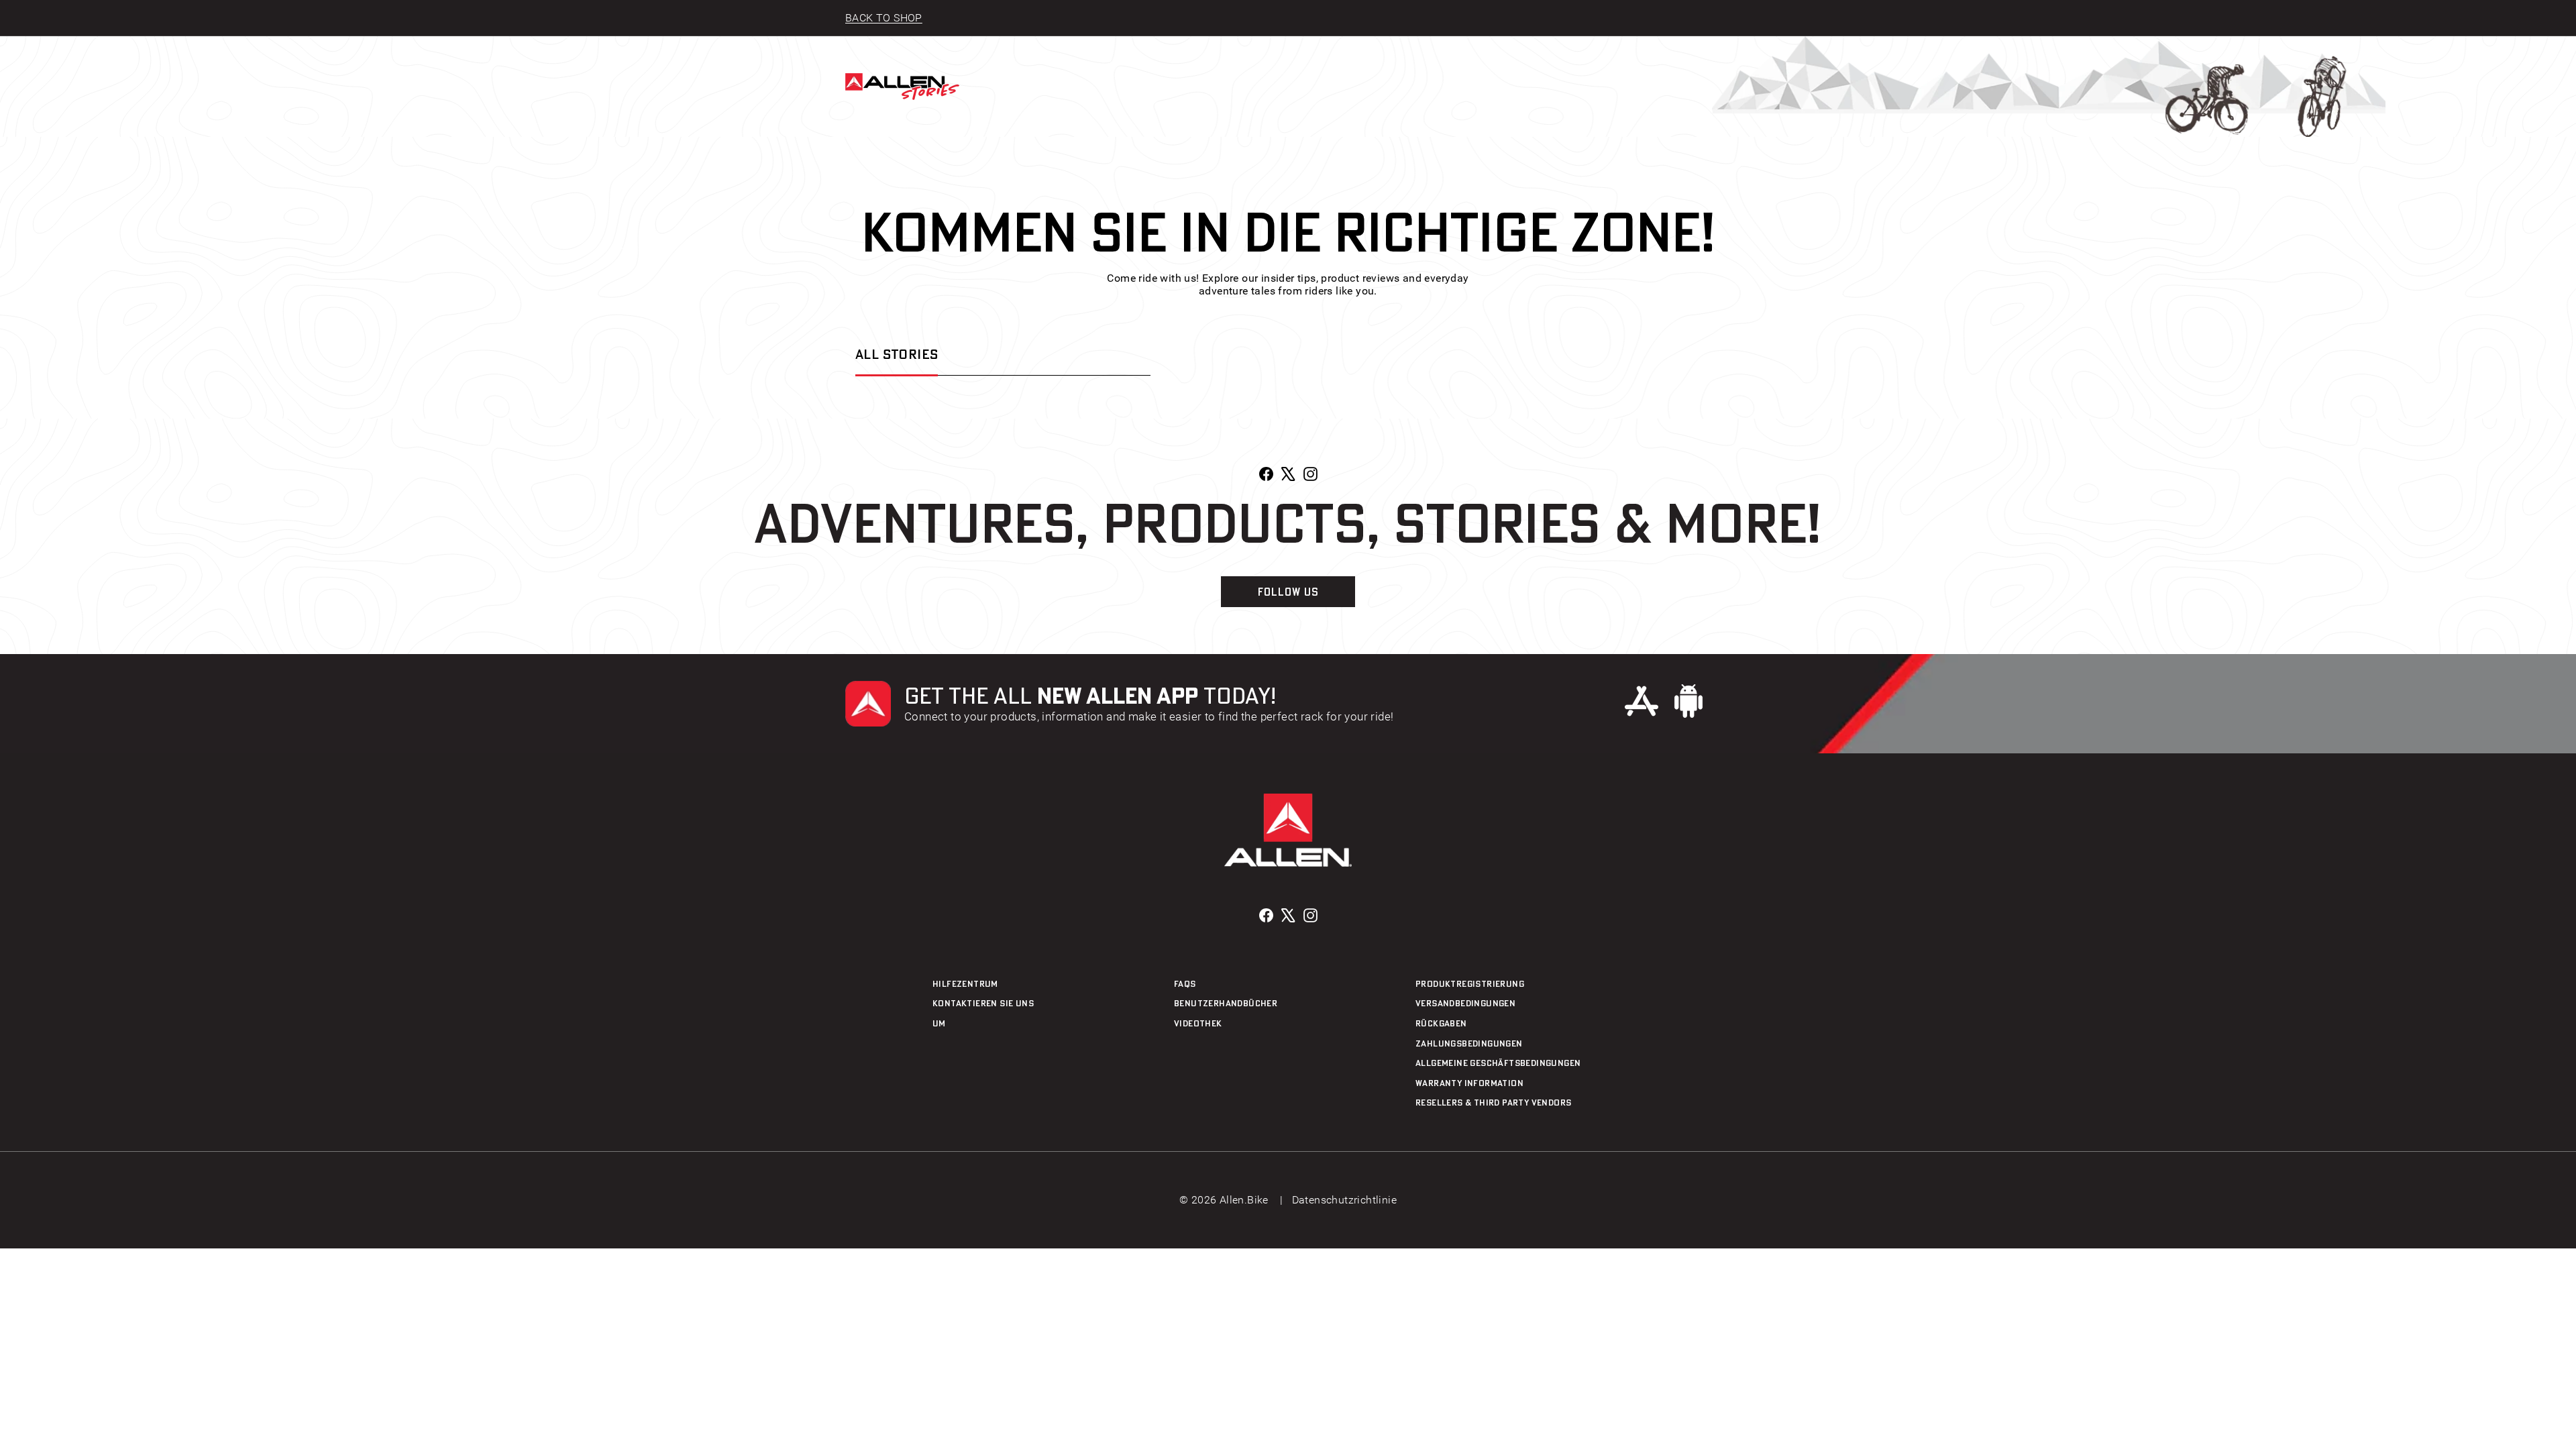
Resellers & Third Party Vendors (1493, 1102)
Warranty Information (1469, 1083)
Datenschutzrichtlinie (1344, 1200)
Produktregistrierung (1470, 983)
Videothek (1198, 1023)
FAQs (1185, 983)
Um (939, 1023)
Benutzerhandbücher (1226, 1003)
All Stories (897, 354)
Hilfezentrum (965, 983)
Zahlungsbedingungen (1469, 1043)
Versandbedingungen (1465, 1003)
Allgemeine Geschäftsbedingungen (1498, 1063)
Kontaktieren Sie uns (983, 1003)
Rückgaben (1441, 1023)
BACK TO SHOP (884, 18)
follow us (1288, 592)
